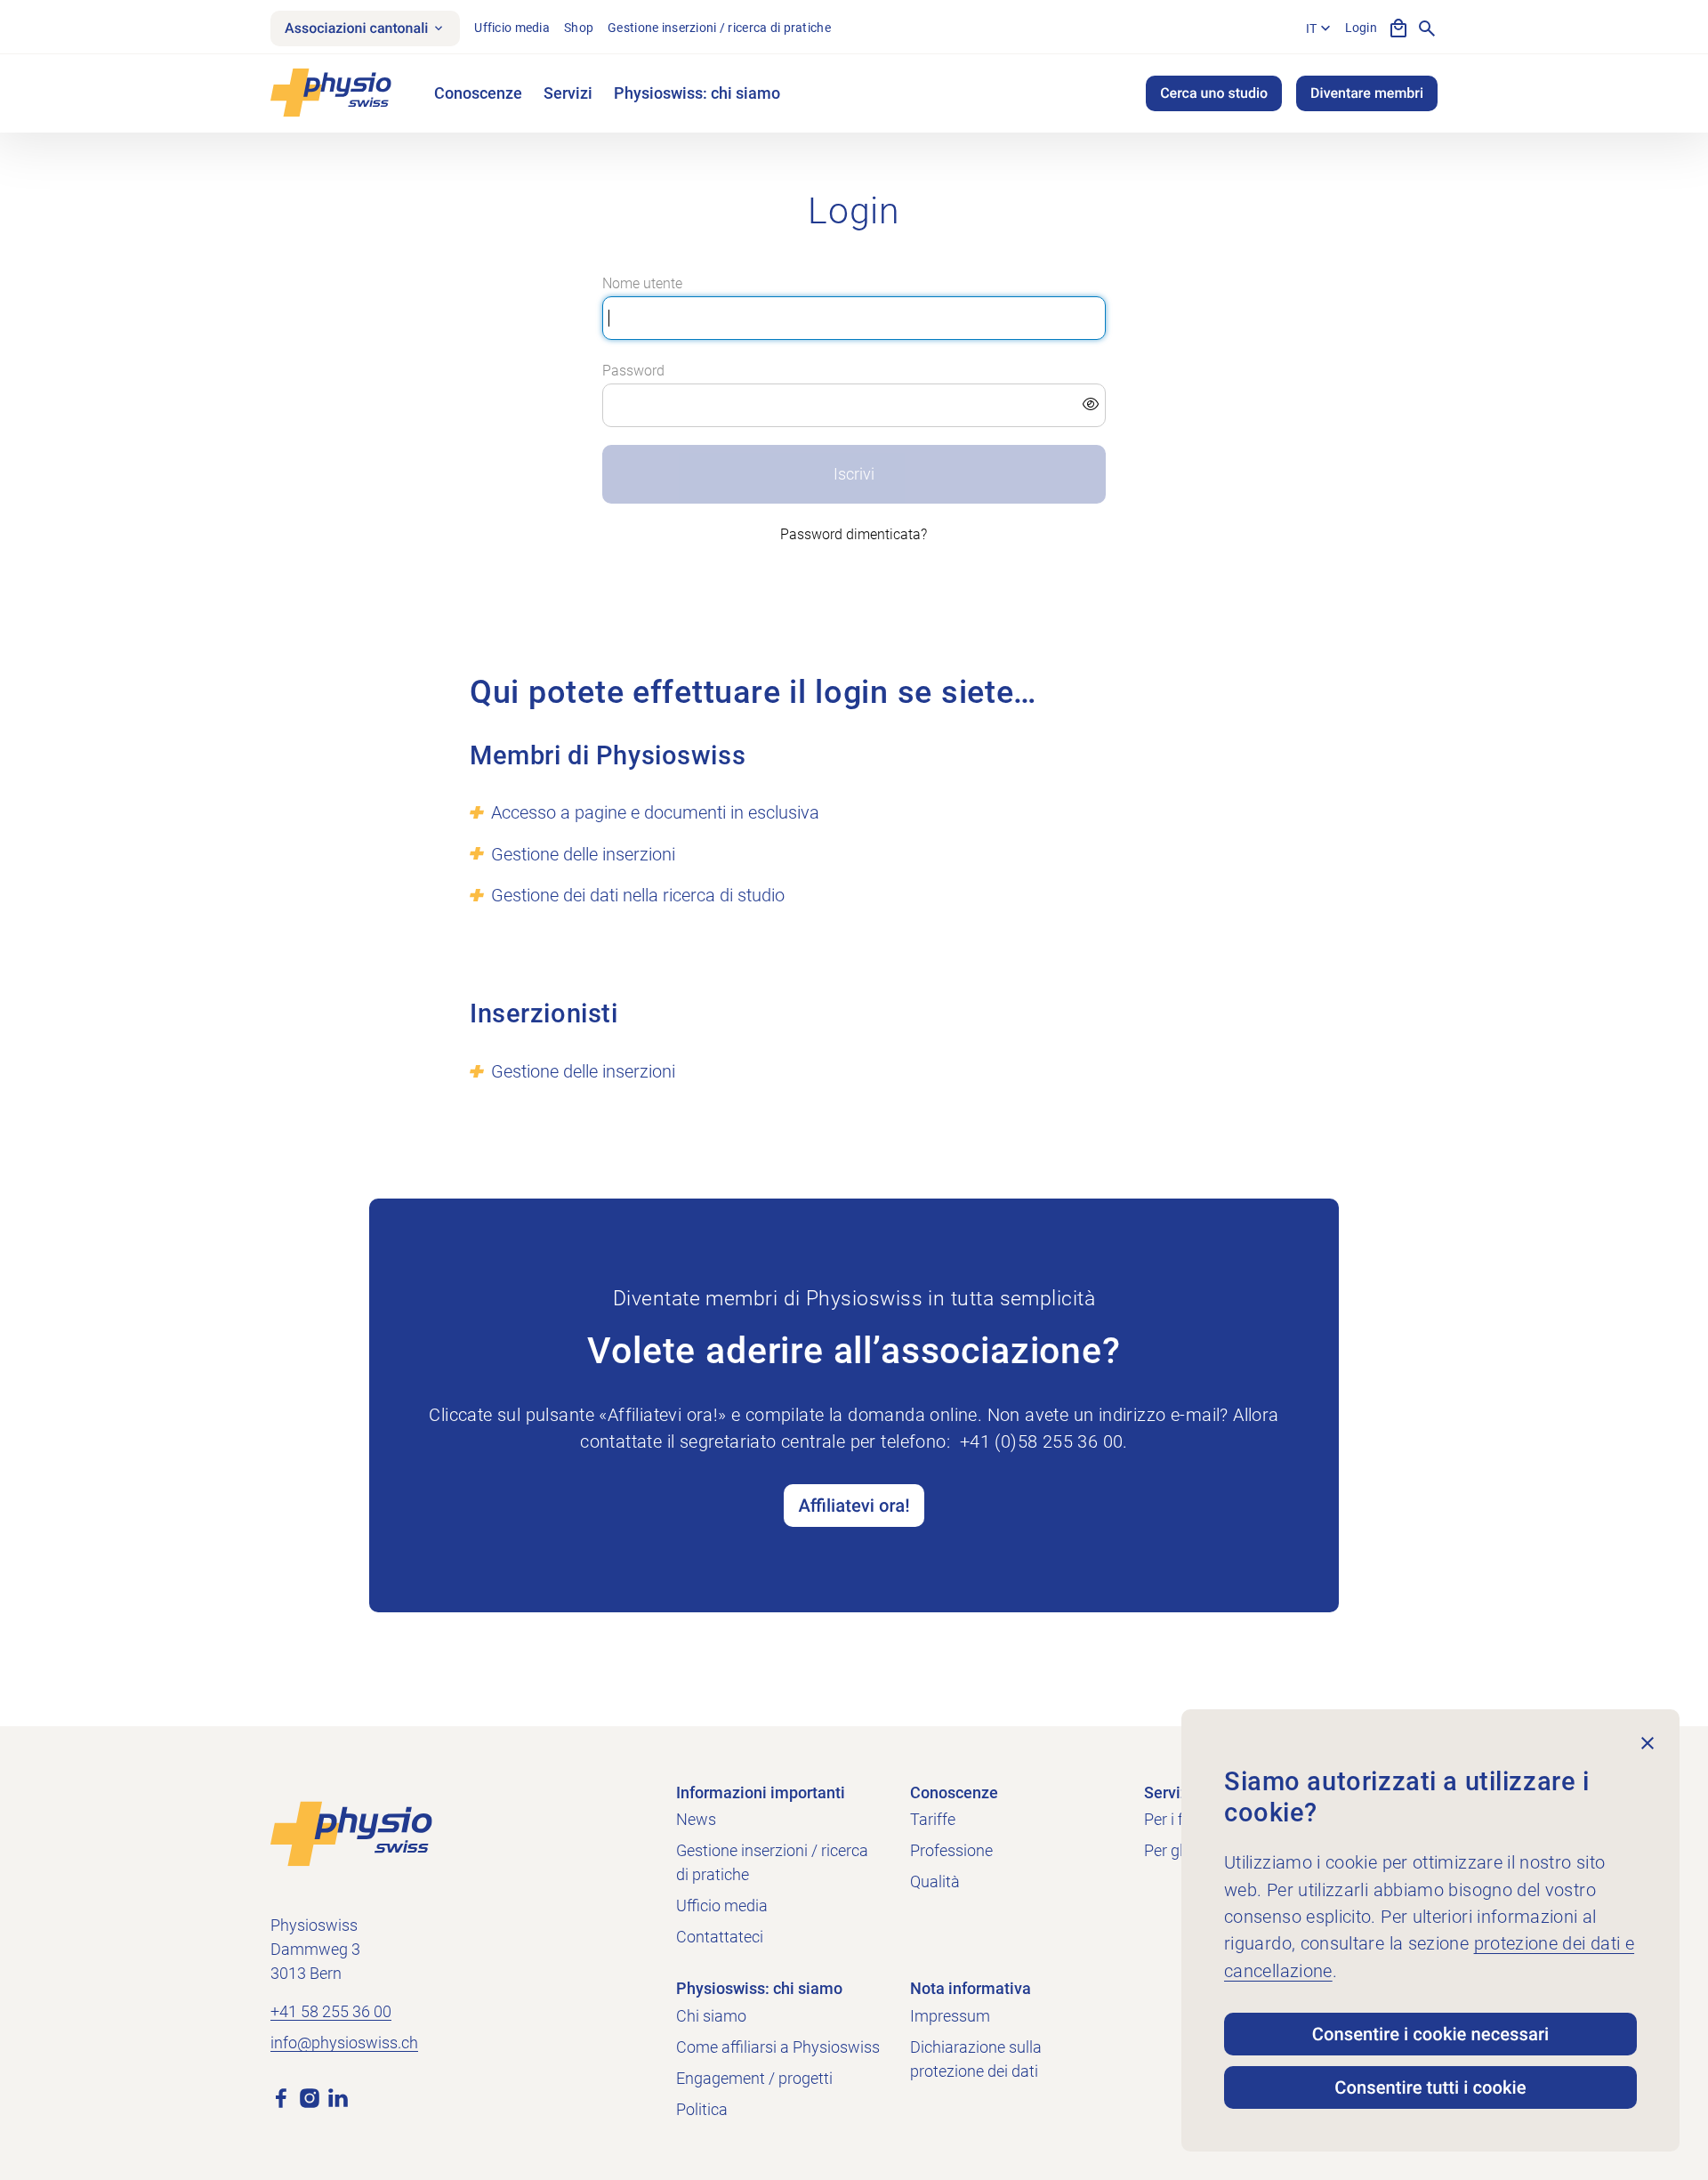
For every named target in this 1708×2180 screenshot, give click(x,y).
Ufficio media (512, 28)
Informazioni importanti (761, 1792)
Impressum (950, 2016)
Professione (951, 1850)
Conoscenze (478, 93)
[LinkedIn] (338, 2096)
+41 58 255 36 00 (331, 2011)
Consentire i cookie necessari (1430, 2034)
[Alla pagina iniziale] (351, 1832)
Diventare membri (1367, 93)
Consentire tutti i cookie (1430, 2087)
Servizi (568, 93)
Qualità (935, 1881)
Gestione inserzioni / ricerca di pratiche (719, 28)
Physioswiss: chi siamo (697, 93)
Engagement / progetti (754, 2078)
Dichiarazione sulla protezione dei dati (976, 2059)
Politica (702, 2109)
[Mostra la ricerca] (1427, 28)
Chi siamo (711, 2016)
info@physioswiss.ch (344, 2043)
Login (1361, 28)
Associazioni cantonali (356, 28)
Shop (579, 28)
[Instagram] (310, 2096)
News (696, 1819)
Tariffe (933, 1819)
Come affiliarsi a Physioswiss (778, 2047)
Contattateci (720, 1937)
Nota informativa (971, 1988)
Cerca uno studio (1214, 93)
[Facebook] (281, 2096)
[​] (854, 406)
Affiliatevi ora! (854, 1506)
